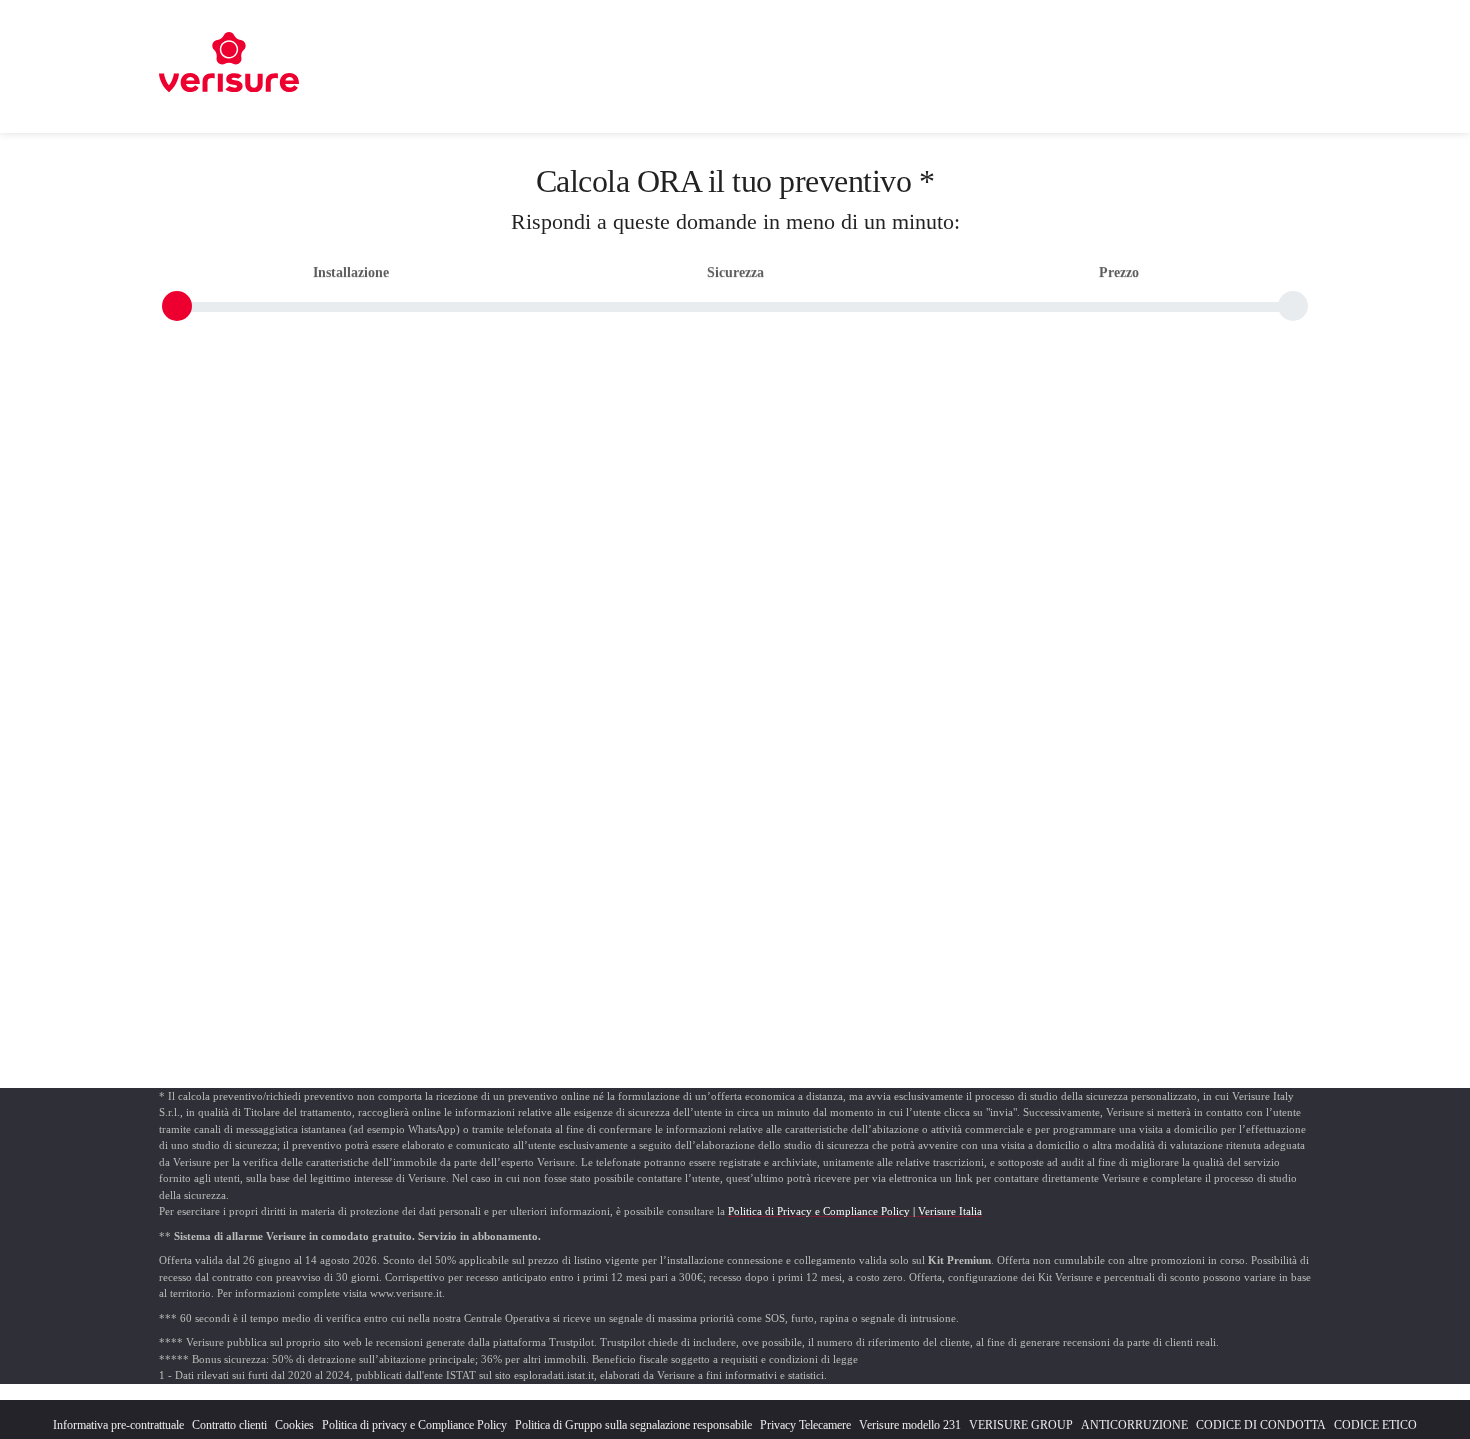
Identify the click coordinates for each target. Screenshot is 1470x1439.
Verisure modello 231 (910, 1425)
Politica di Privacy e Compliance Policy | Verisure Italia (855, 1211)
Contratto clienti (229, 1425)
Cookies (294, 1425)
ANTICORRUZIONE (1134, 1425)
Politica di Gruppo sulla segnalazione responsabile (633, 1425)
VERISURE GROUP (1021, 1425)
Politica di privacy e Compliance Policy (414, 1425)
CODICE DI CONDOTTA (1261, 1425)
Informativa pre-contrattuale (118, 1425)
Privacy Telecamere (805, 1425)
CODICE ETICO (1375, 1425)
